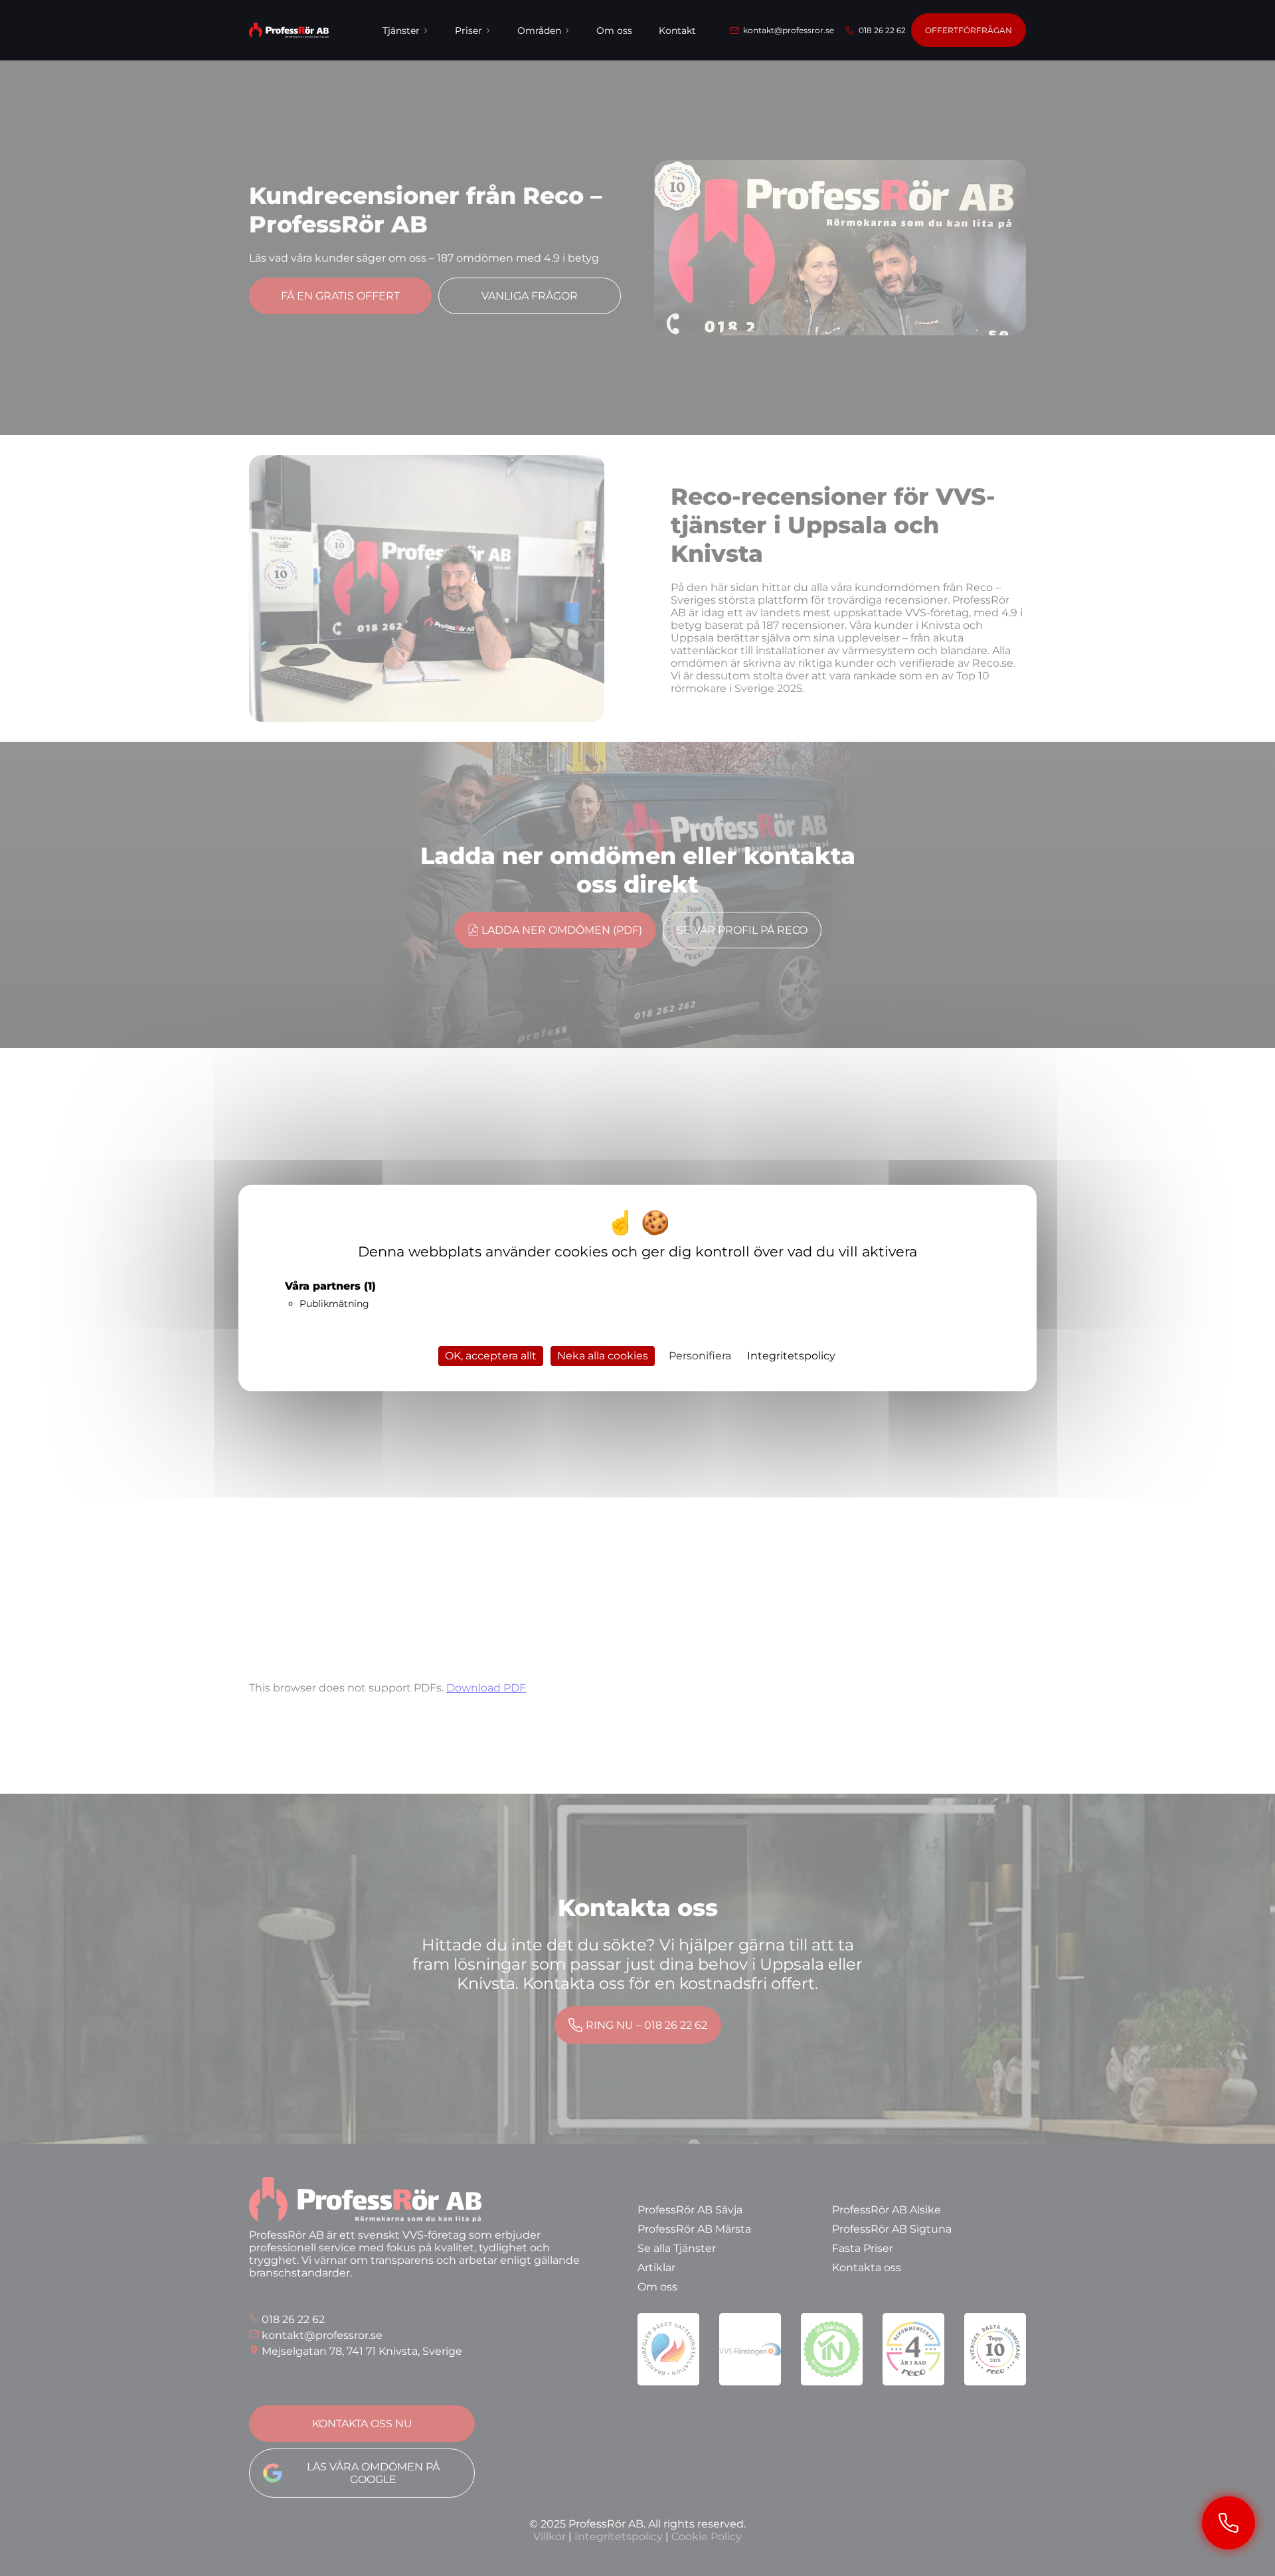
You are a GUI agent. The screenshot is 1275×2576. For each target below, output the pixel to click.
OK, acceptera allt (491, 1356)
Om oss (614, 31)
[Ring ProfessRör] (1229, 2523)
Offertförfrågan (969, 30)
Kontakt (677, 31)
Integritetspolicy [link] (791, 1356)
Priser (468, 31)
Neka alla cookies (603, 1356)
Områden (539, 31)
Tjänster (401, 31)
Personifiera (700, 1356)
